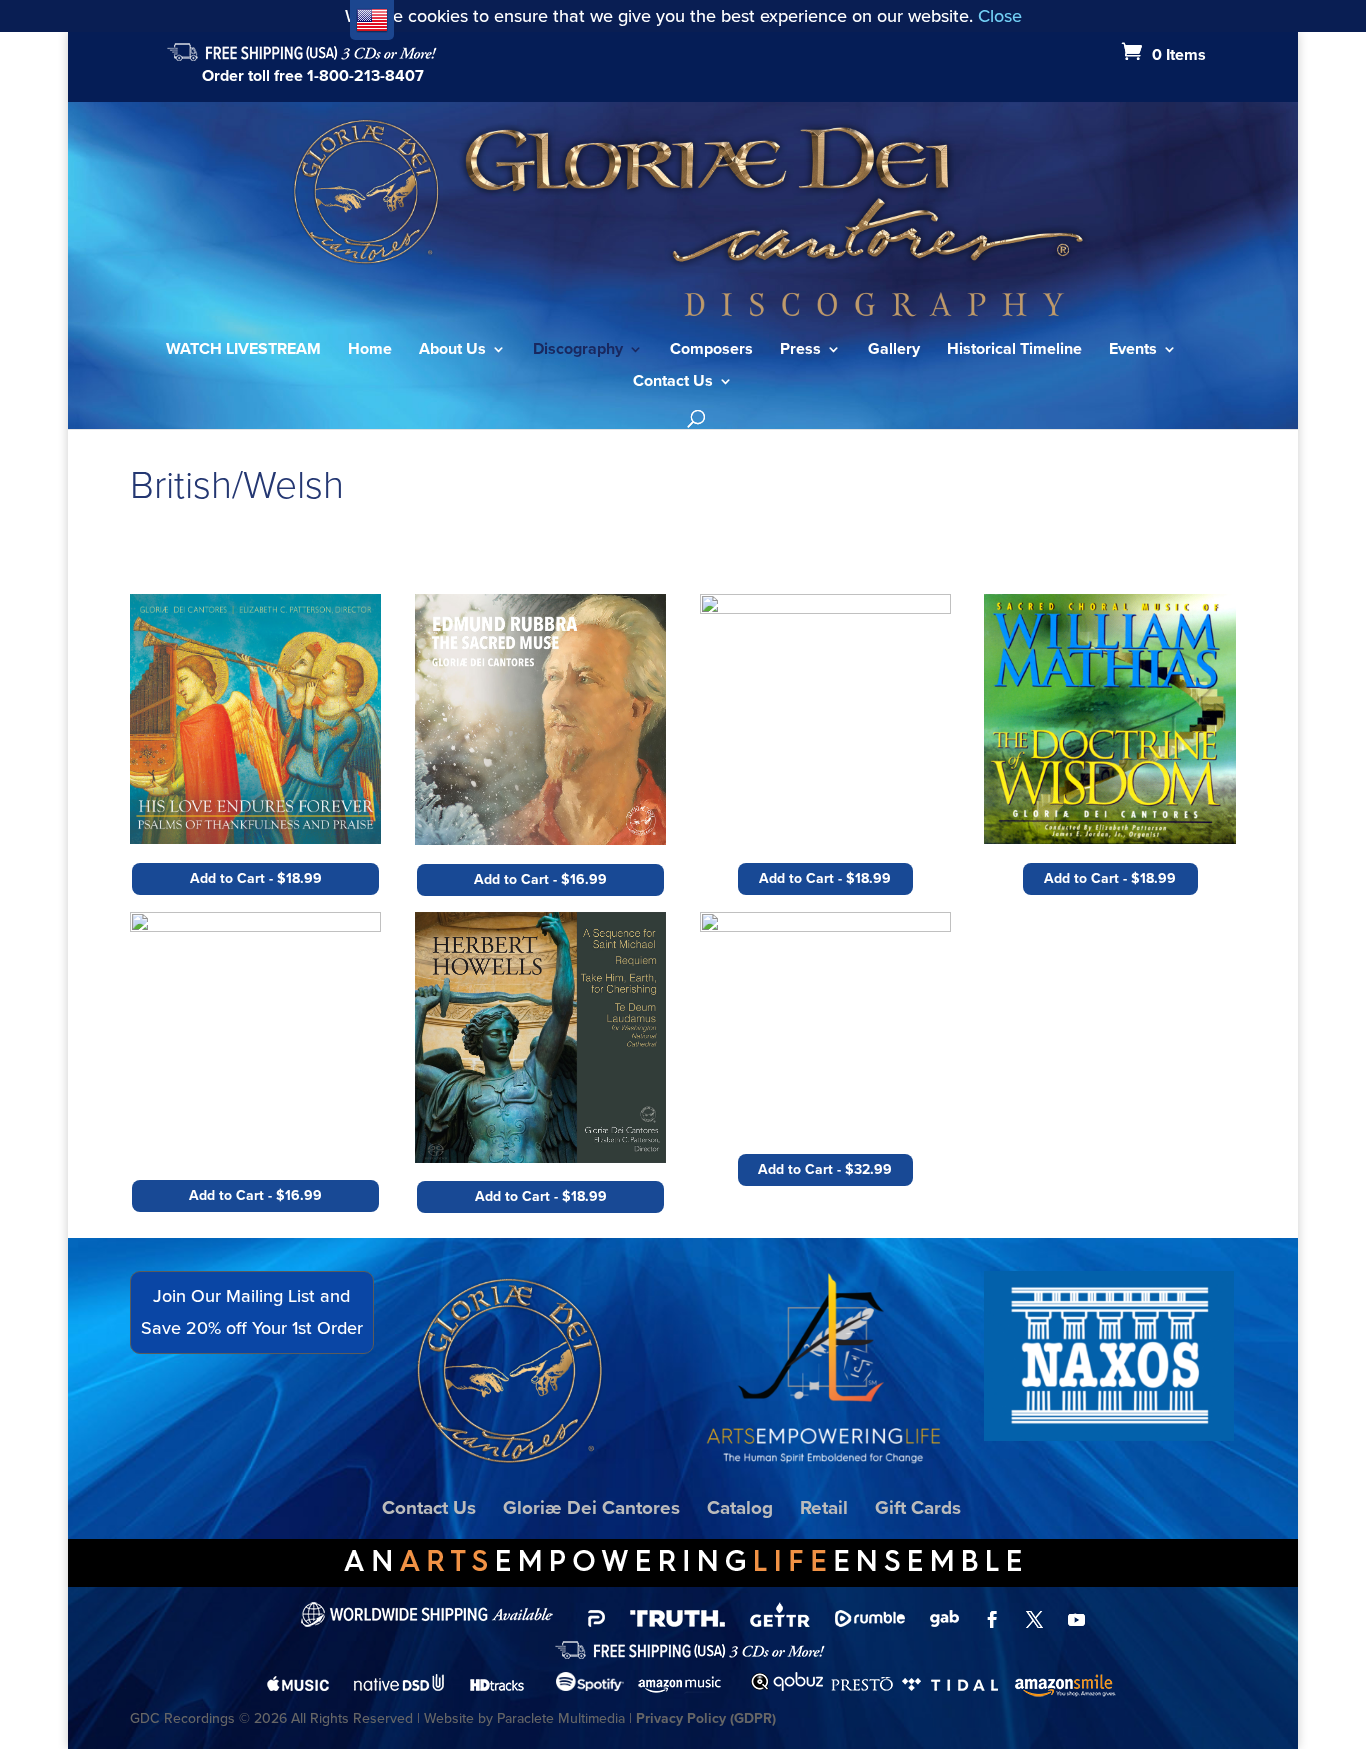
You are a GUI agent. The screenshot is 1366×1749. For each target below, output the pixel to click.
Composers (711, 351)
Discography (578, 351)
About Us (452, 351)
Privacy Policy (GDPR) (706, 1718)
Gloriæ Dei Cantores (591, 1507)
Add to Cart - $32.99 (825, 1169)
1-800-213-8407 (365, 75)
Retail (824, 1507)
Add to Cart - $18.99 (256, 878)
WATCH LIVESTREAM (243, 351)
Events (1133, 351)
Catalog (740, 1507)
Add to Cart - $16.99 (255, 1195)
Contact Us (673, 383)
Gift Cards (918, 1507)
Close (1000, 15)
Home (370, 351)
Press (800, 351)
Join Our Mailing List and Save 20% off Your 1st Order (252, 1311)
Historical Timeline (1014, 351)
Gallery (894, 351)
